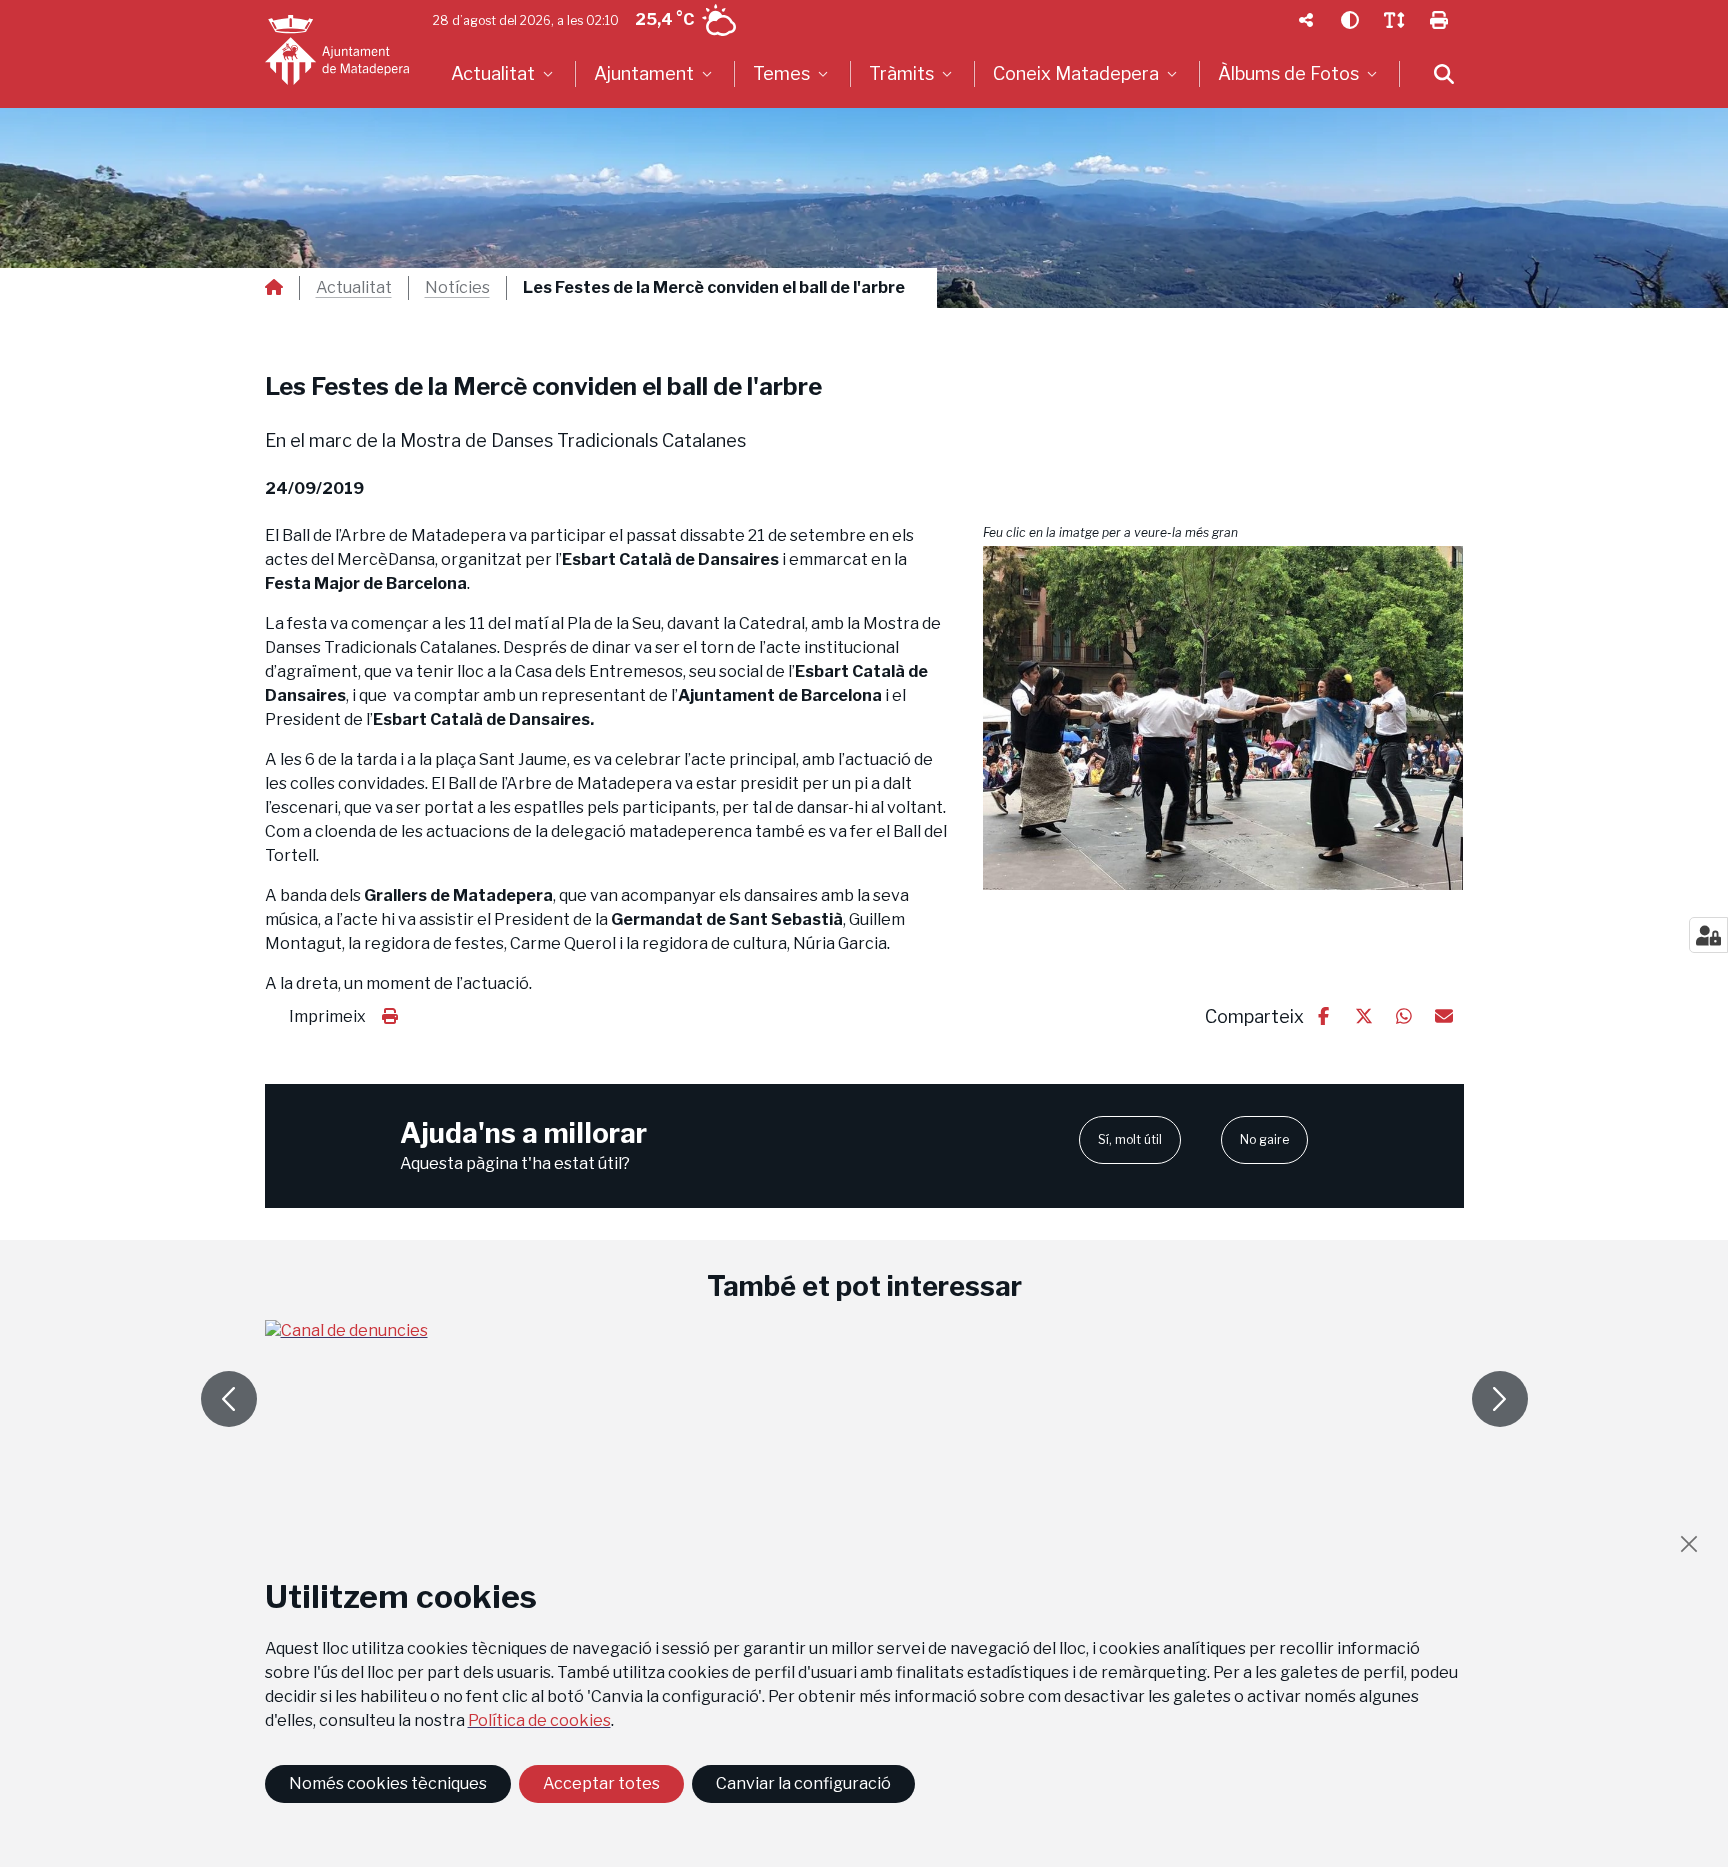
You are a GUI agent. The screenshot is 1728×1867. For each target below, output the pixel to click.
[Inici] (337, 50)
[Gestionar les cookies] (1708, 935)
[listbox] (504, 74)
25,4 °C (664, 19)
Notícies (457, 288)
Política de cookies (539, 1720)
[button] (1223, 718)
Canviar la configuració (803, 1783)
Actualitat (354, 288)
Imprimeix (327, 1016)
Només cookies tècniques (388, 1783)
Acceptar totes (601, 1783)
